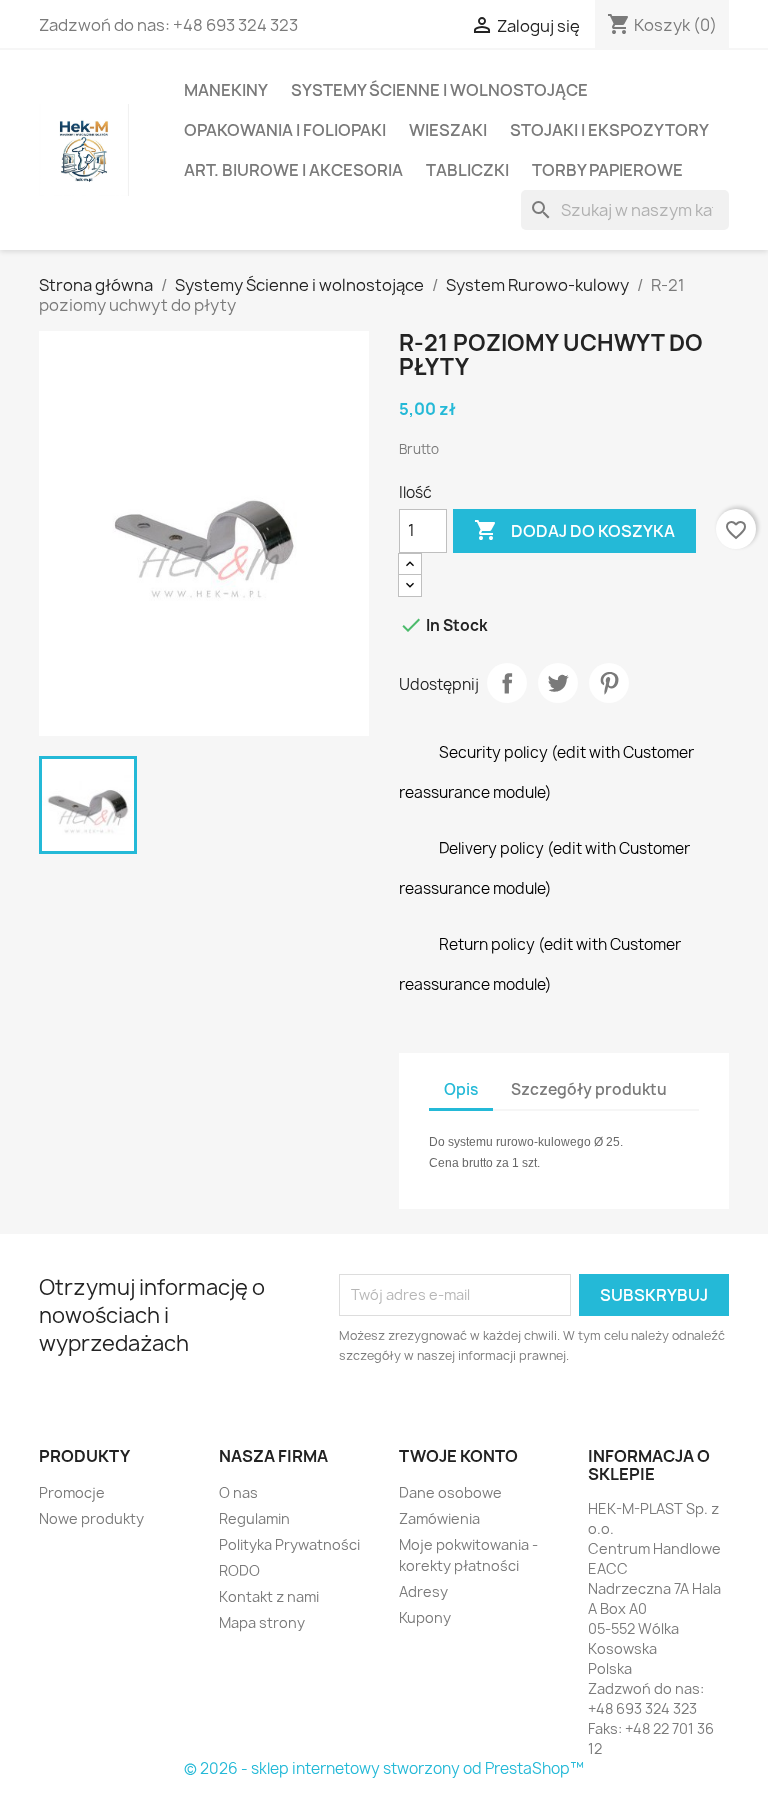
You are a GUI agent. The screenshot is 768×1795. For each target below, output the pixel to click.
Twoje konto (458, 1456)
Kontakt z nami (269, 1596)
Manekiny (226, 90)
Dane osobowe (450, 1492)
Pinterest (609, 683)
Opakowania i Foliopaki (285, 130)
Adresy (423, 1591)
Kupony (425, 1617)
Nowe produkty (91, 1518)
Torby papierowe (607, 170)
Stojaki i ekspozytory (609, 130)
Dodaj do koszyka (574, 530)
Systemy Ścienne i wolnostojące (439, 90)
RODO (239, 1570)
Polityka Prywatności (289, 1544)
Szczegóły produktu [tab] (589, 1089)
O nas (238, 1492)
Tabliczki (467, 170)
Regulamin (254, 1518)
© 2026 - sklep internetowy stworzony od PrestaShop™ (384, 1768)
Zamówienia (439, 1518)
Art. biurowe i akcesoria (293, 170)
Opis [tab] (461, 1089)
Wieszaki (448, 130)
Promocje (72, 1492)
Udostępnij (507, 683)
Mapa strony (262, 1622)
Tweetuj (558, 683)
